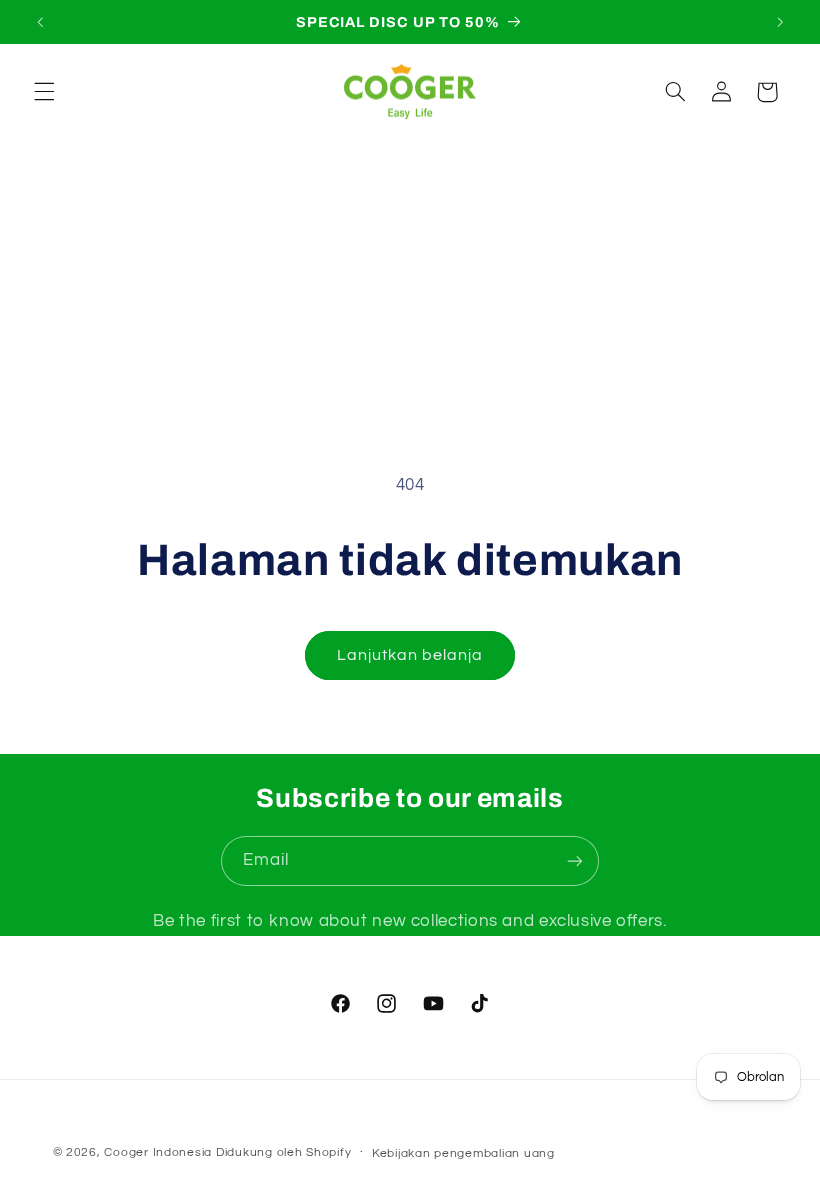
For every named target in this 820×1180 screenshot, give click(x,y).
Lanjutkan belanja (410, 655)
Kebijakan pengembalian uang (463, 1153)
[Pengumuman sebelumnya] (40, 22)
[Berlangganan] (575, 860)
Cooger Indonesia (158, 1152)
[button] (44, 92)
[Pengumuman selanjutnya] (780, 22)
